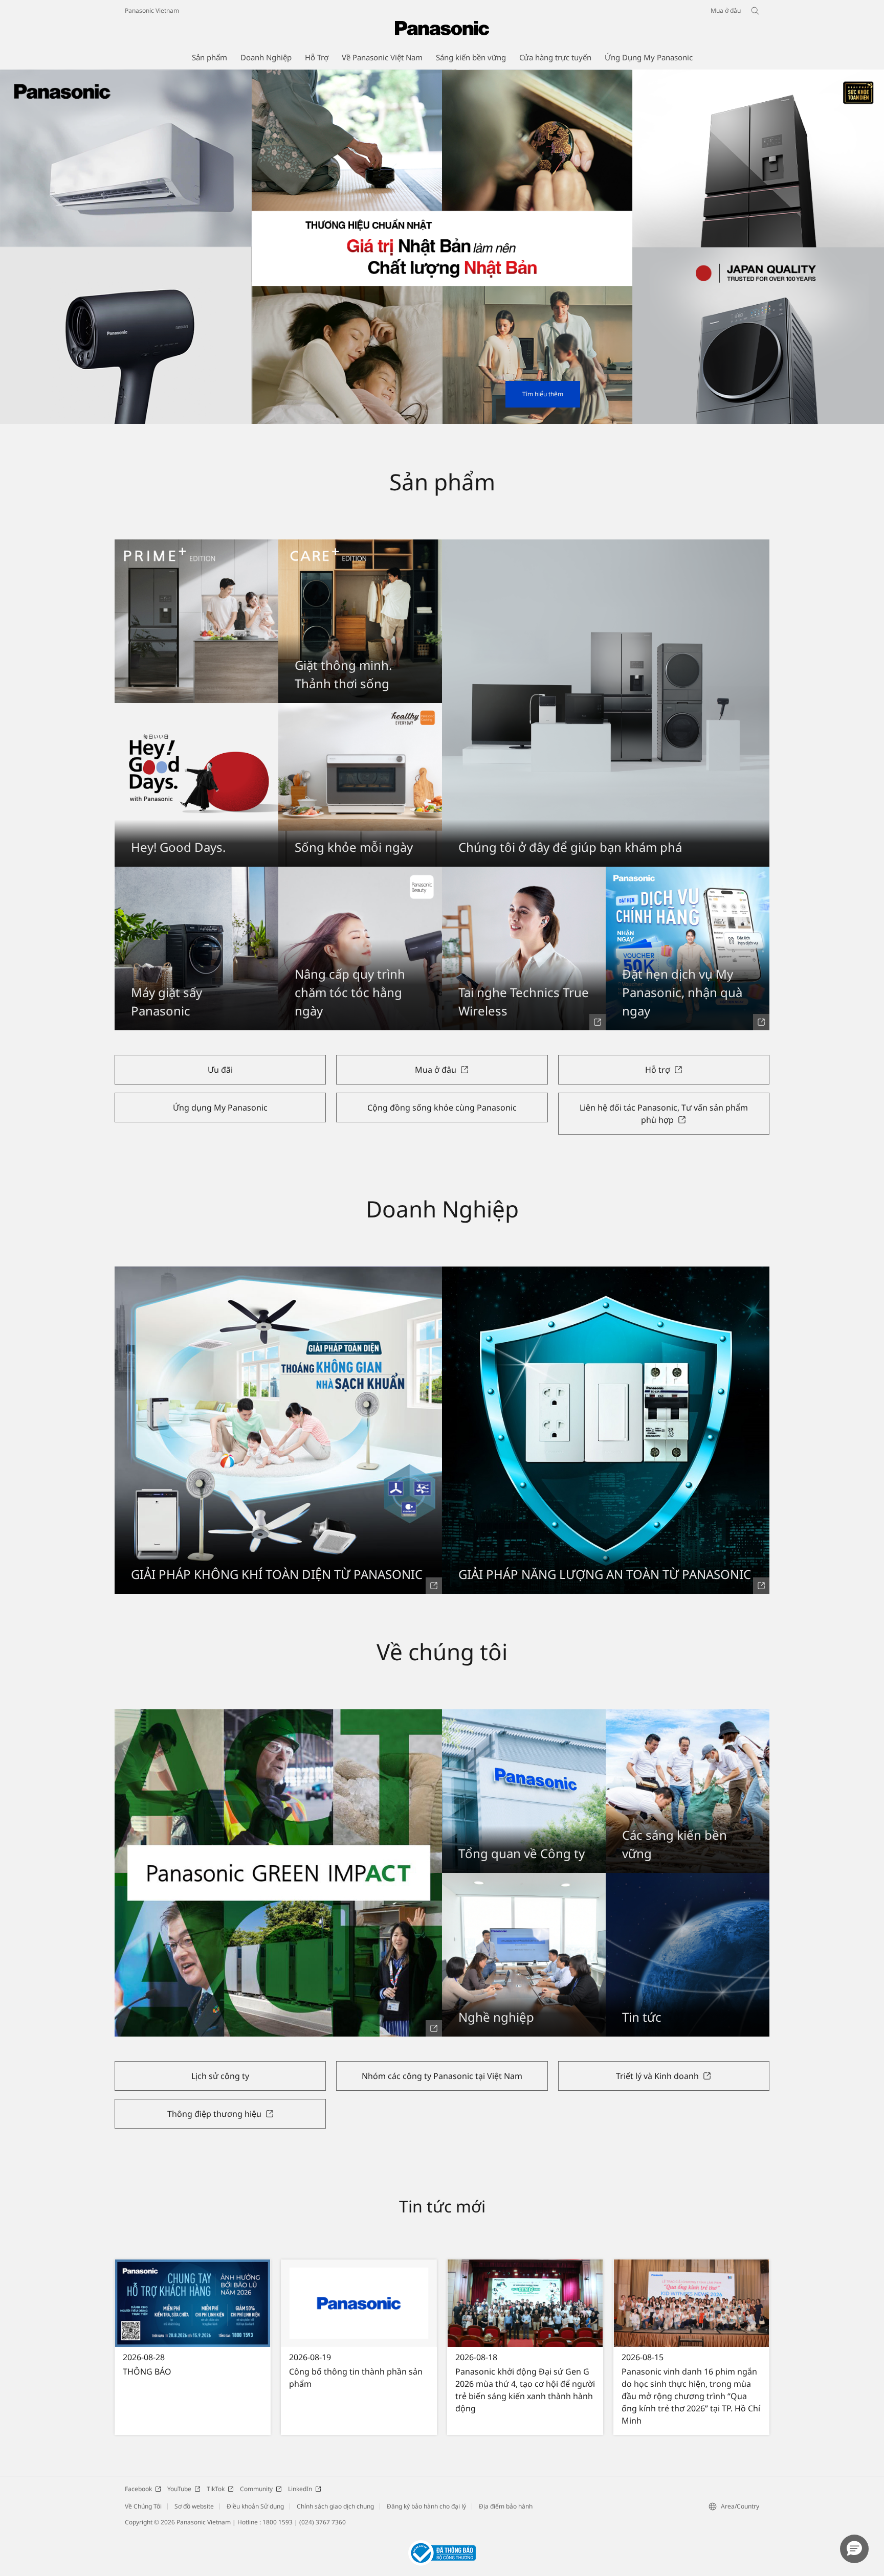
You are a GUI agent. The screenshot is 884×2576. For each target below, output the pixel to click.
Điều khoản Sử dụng (255, 2506)
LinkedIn (300, 2489)
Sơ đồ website (194, 2506)
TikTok (216, 2489)
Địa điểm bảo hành (506, 2506)
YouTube (179, 2489)
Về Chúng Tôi (143, 2506)
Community (256, 2489)
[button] (854, 2549)
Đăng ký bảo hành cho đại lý (426, 2506)
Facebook (138, 2489)
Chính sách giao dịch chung (335, 2506)
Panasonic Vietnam (152, 10)
